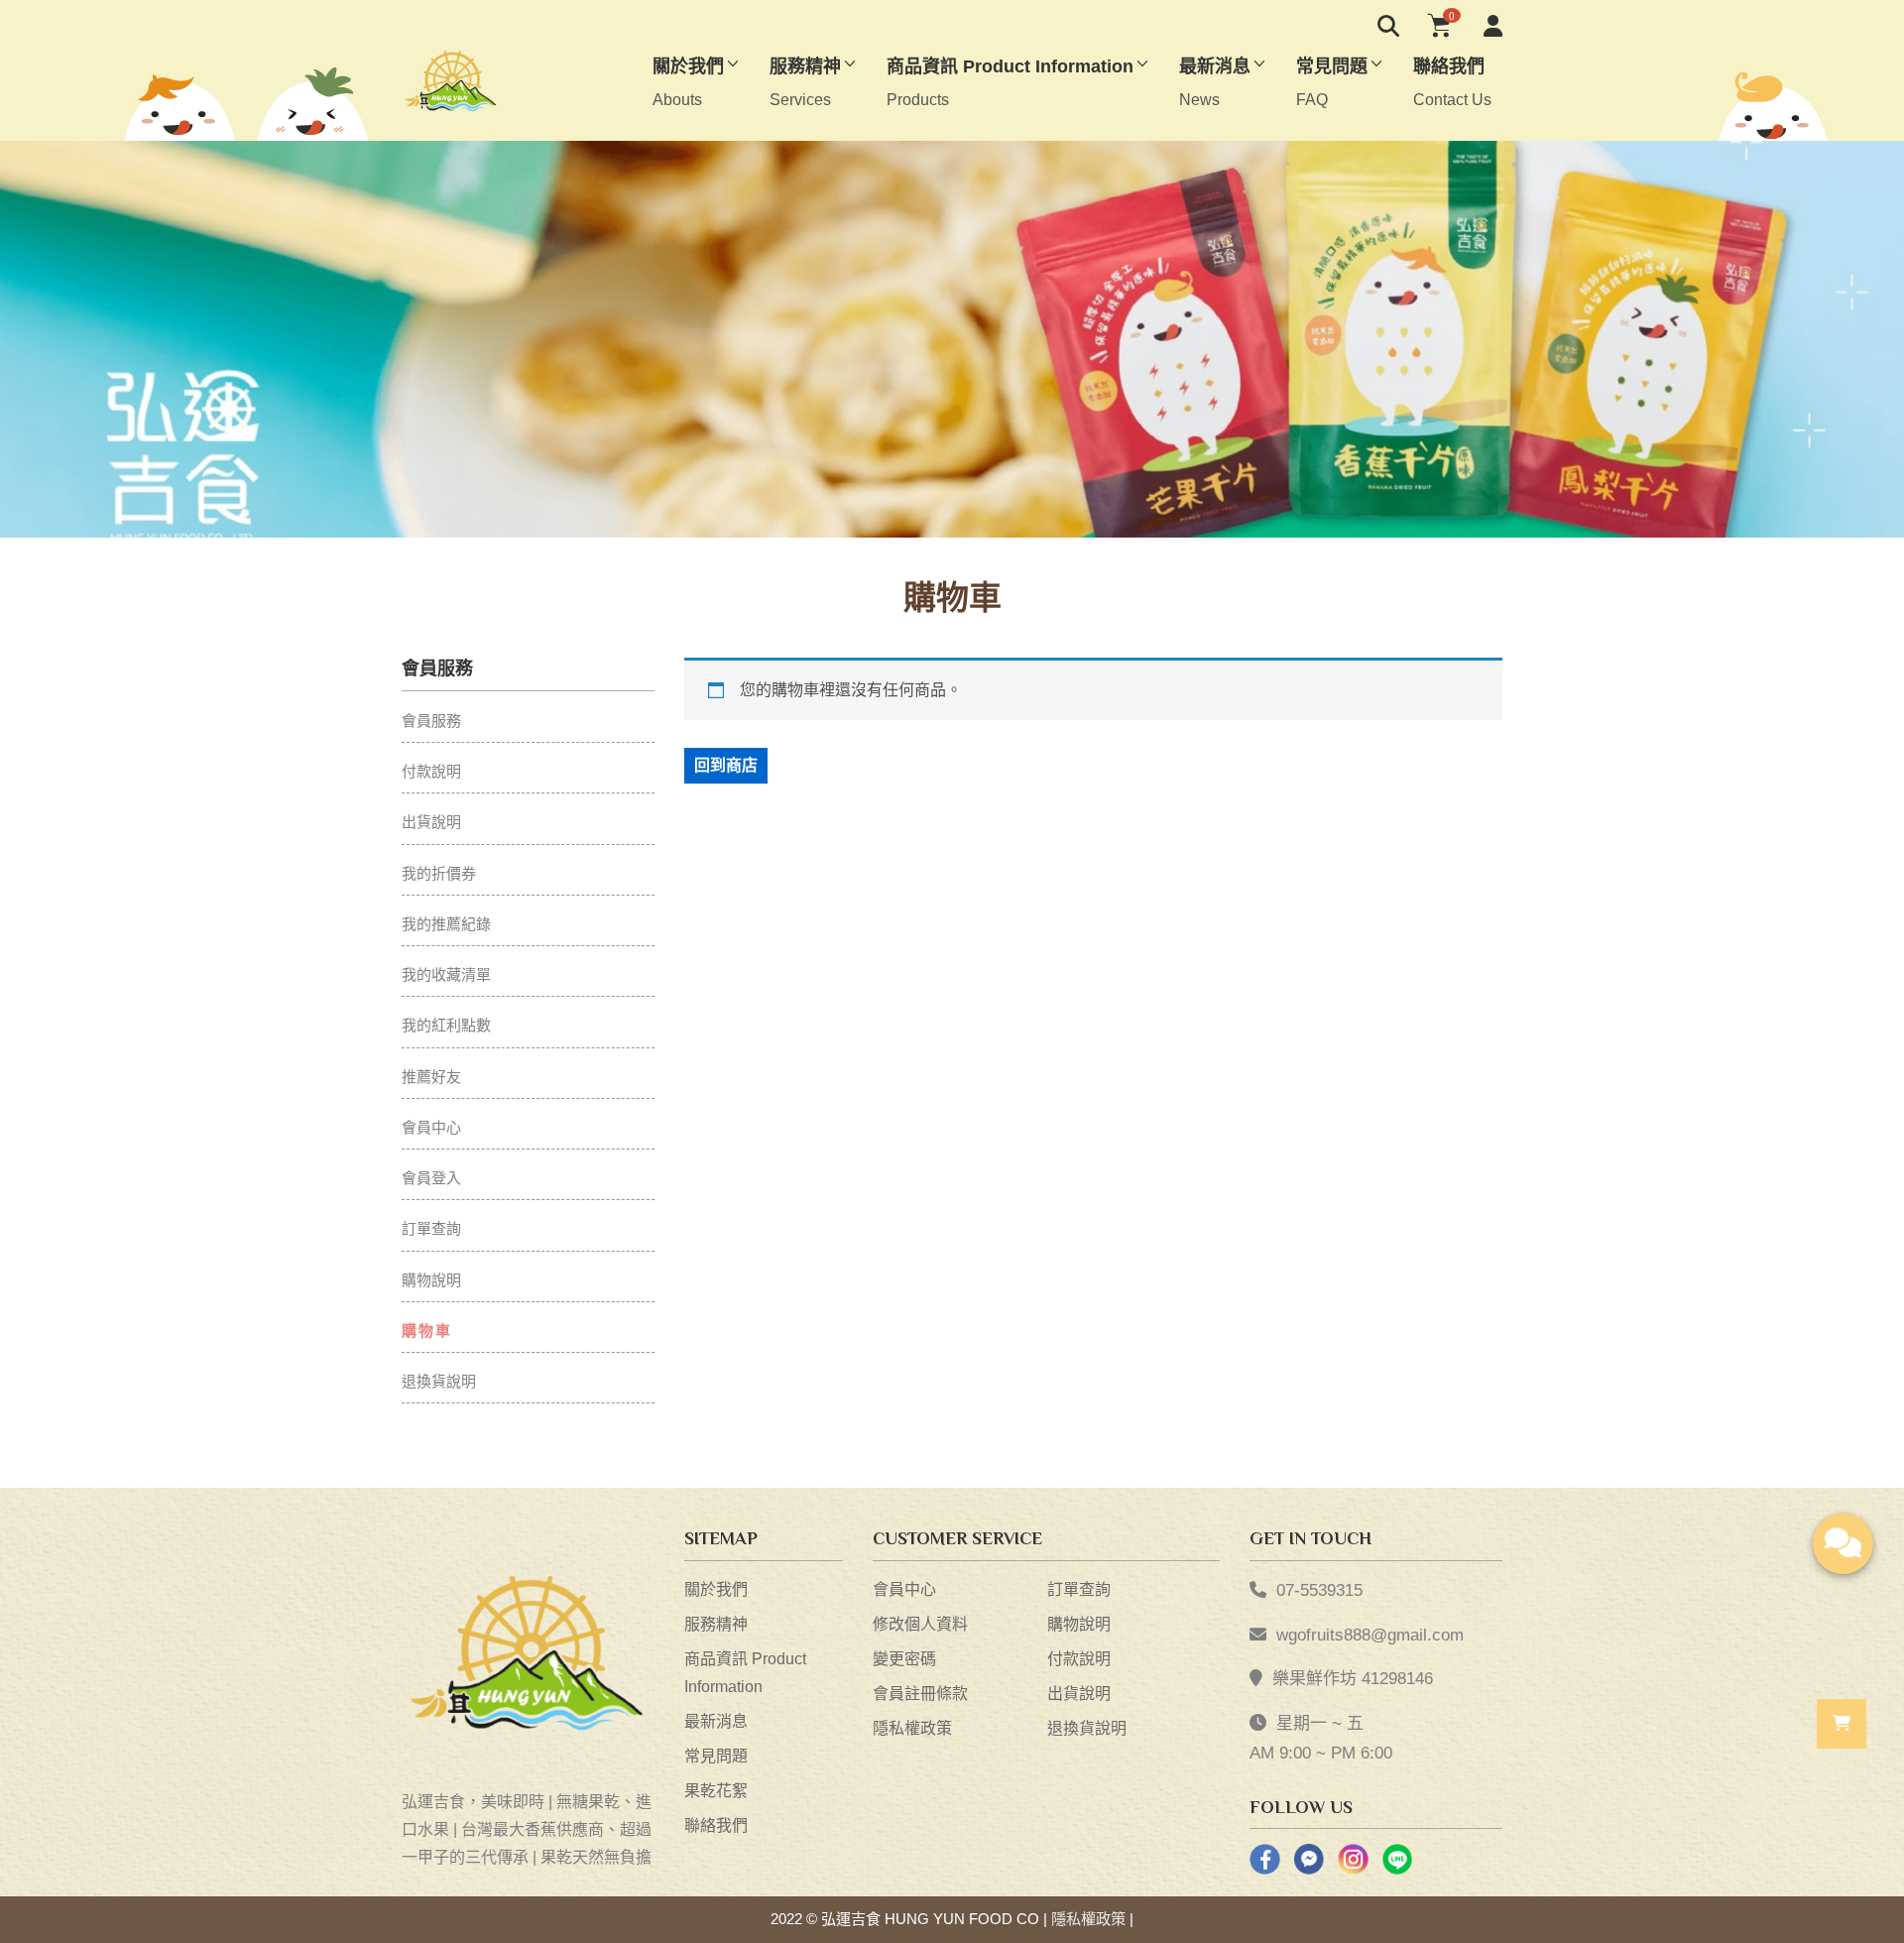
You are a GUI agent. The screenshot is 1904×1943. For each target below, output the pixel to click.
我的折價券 (439, 873)
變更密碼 (904, 1659)
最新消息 (716, 1721)
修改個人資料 (920, 1624)
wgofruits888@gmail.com (1370, 1635)
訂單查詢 (431, 1228)
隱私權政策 (912, 1728)
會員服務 (431, 721)
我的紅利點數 (446, 1025)
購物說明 (431, 1280)
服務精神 (716, 1624)
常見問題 (716, 1756)
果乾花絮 (716, 1791)
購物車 (427, 1331)
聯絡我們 (716, 1825)
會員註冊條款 (920, 1694)
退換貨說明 (439, 1381)
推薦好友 (431, 1077)
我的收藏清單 (446, 974)
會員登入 (431, 1178)
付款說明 (431, 771)
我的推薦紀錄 (446, 924)
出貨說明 (431, 822)
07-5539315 (1319, 1590)
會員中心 (431, 1127)
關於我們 (716, 1589)
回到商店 (726, 765)
